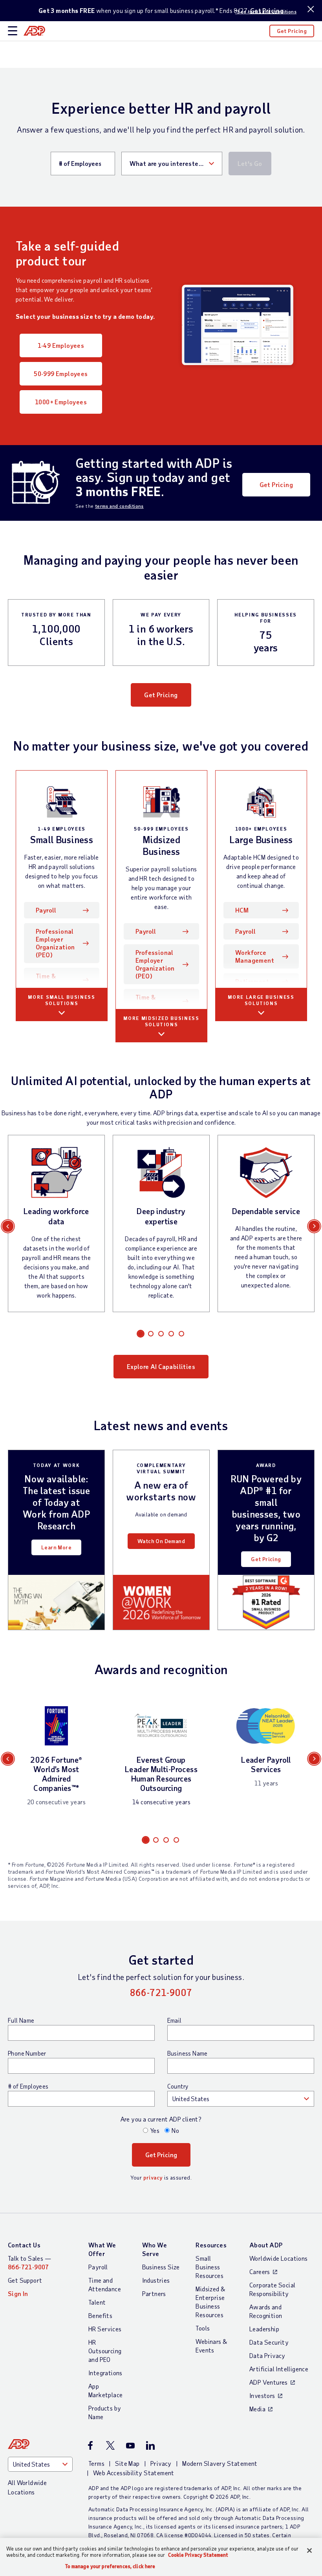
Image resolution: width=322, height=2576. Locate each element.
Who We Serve (155, 2249)
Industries (156, 2280)
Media (257, 2409)
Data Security (269, 2342)
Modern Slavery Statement (220, 2463)
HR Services (105, 2329)
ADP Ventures (269, 2382)
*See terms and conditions (266, 11)
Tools (203, 2328)
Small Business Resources (209, 2267)
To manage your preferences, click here (110, 2566)
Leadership (264, 2329)
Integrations (105, 2373)
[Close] (309, 2551)
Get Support (25, 2280)
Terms (96, 2463)
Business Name (188, 2053)
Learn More (56, 1547)
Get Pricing (292, 31)
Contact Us (24, 2245)
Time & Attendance (54, 980)
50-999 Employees (61, 374)
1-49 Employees (61, 345)
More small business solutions (61, 1000)
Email (175, 2020)
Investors (262, 2395)
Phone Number (27, 2053)
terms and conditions (119, 506)
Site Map (127, 2463)
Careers (260, 2271)
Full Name (21, 2020)
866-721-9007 (161, 1992)
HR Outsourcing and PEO (105, 2351)
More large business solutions (261, 1000)
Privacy (161, 2463)
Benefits (100, 2315)
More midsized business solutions (161, 1021)
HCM (242, 910)
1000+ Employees (61, 402)
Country (178, 2086)
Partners (154, 2293)
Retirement (252, 981)
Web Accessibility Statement (134, 2473)
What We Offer (102, 2249)
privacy (153, 2177)
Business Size (161, 2267)
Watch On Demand (161, 1541)
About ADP (266, 2245)
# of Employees (28, 2086)
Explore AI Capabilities (161, 1366)
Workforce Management (255, 956)
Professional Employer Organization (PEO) (55, 943)
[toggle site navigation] (13, 31)
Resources (211, 2245)
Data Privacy (267, 2355)
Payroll (58, 910)
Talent (97, 2302)
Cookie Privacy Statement (198, 2555)
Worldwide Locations (279, 2258)
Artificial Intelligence (279, 2369)
